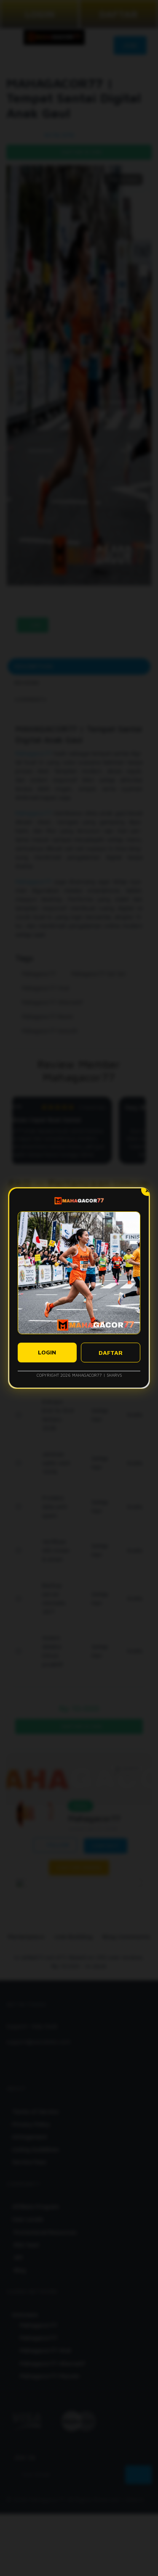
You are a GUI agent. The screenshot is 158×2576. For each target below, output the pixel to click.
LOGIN (47, 1352)
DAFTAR (111, 1353)
